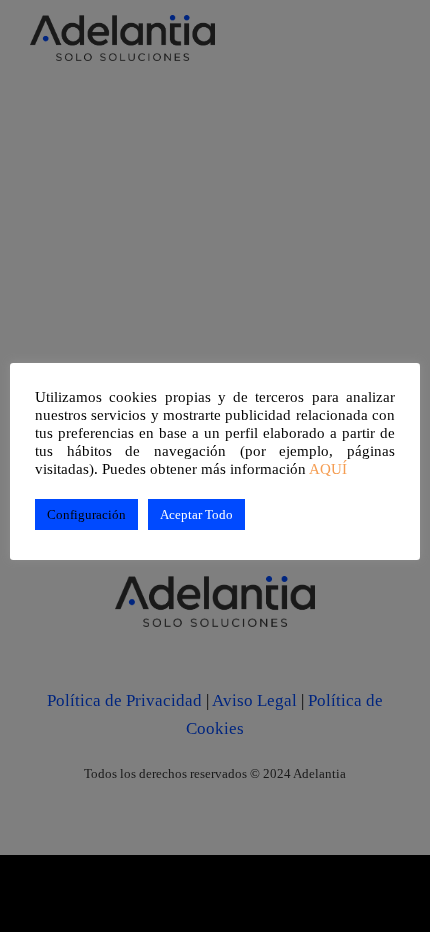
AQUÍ (328, 469)
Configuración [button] (86, 514)
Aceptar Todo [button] (196, 514)
